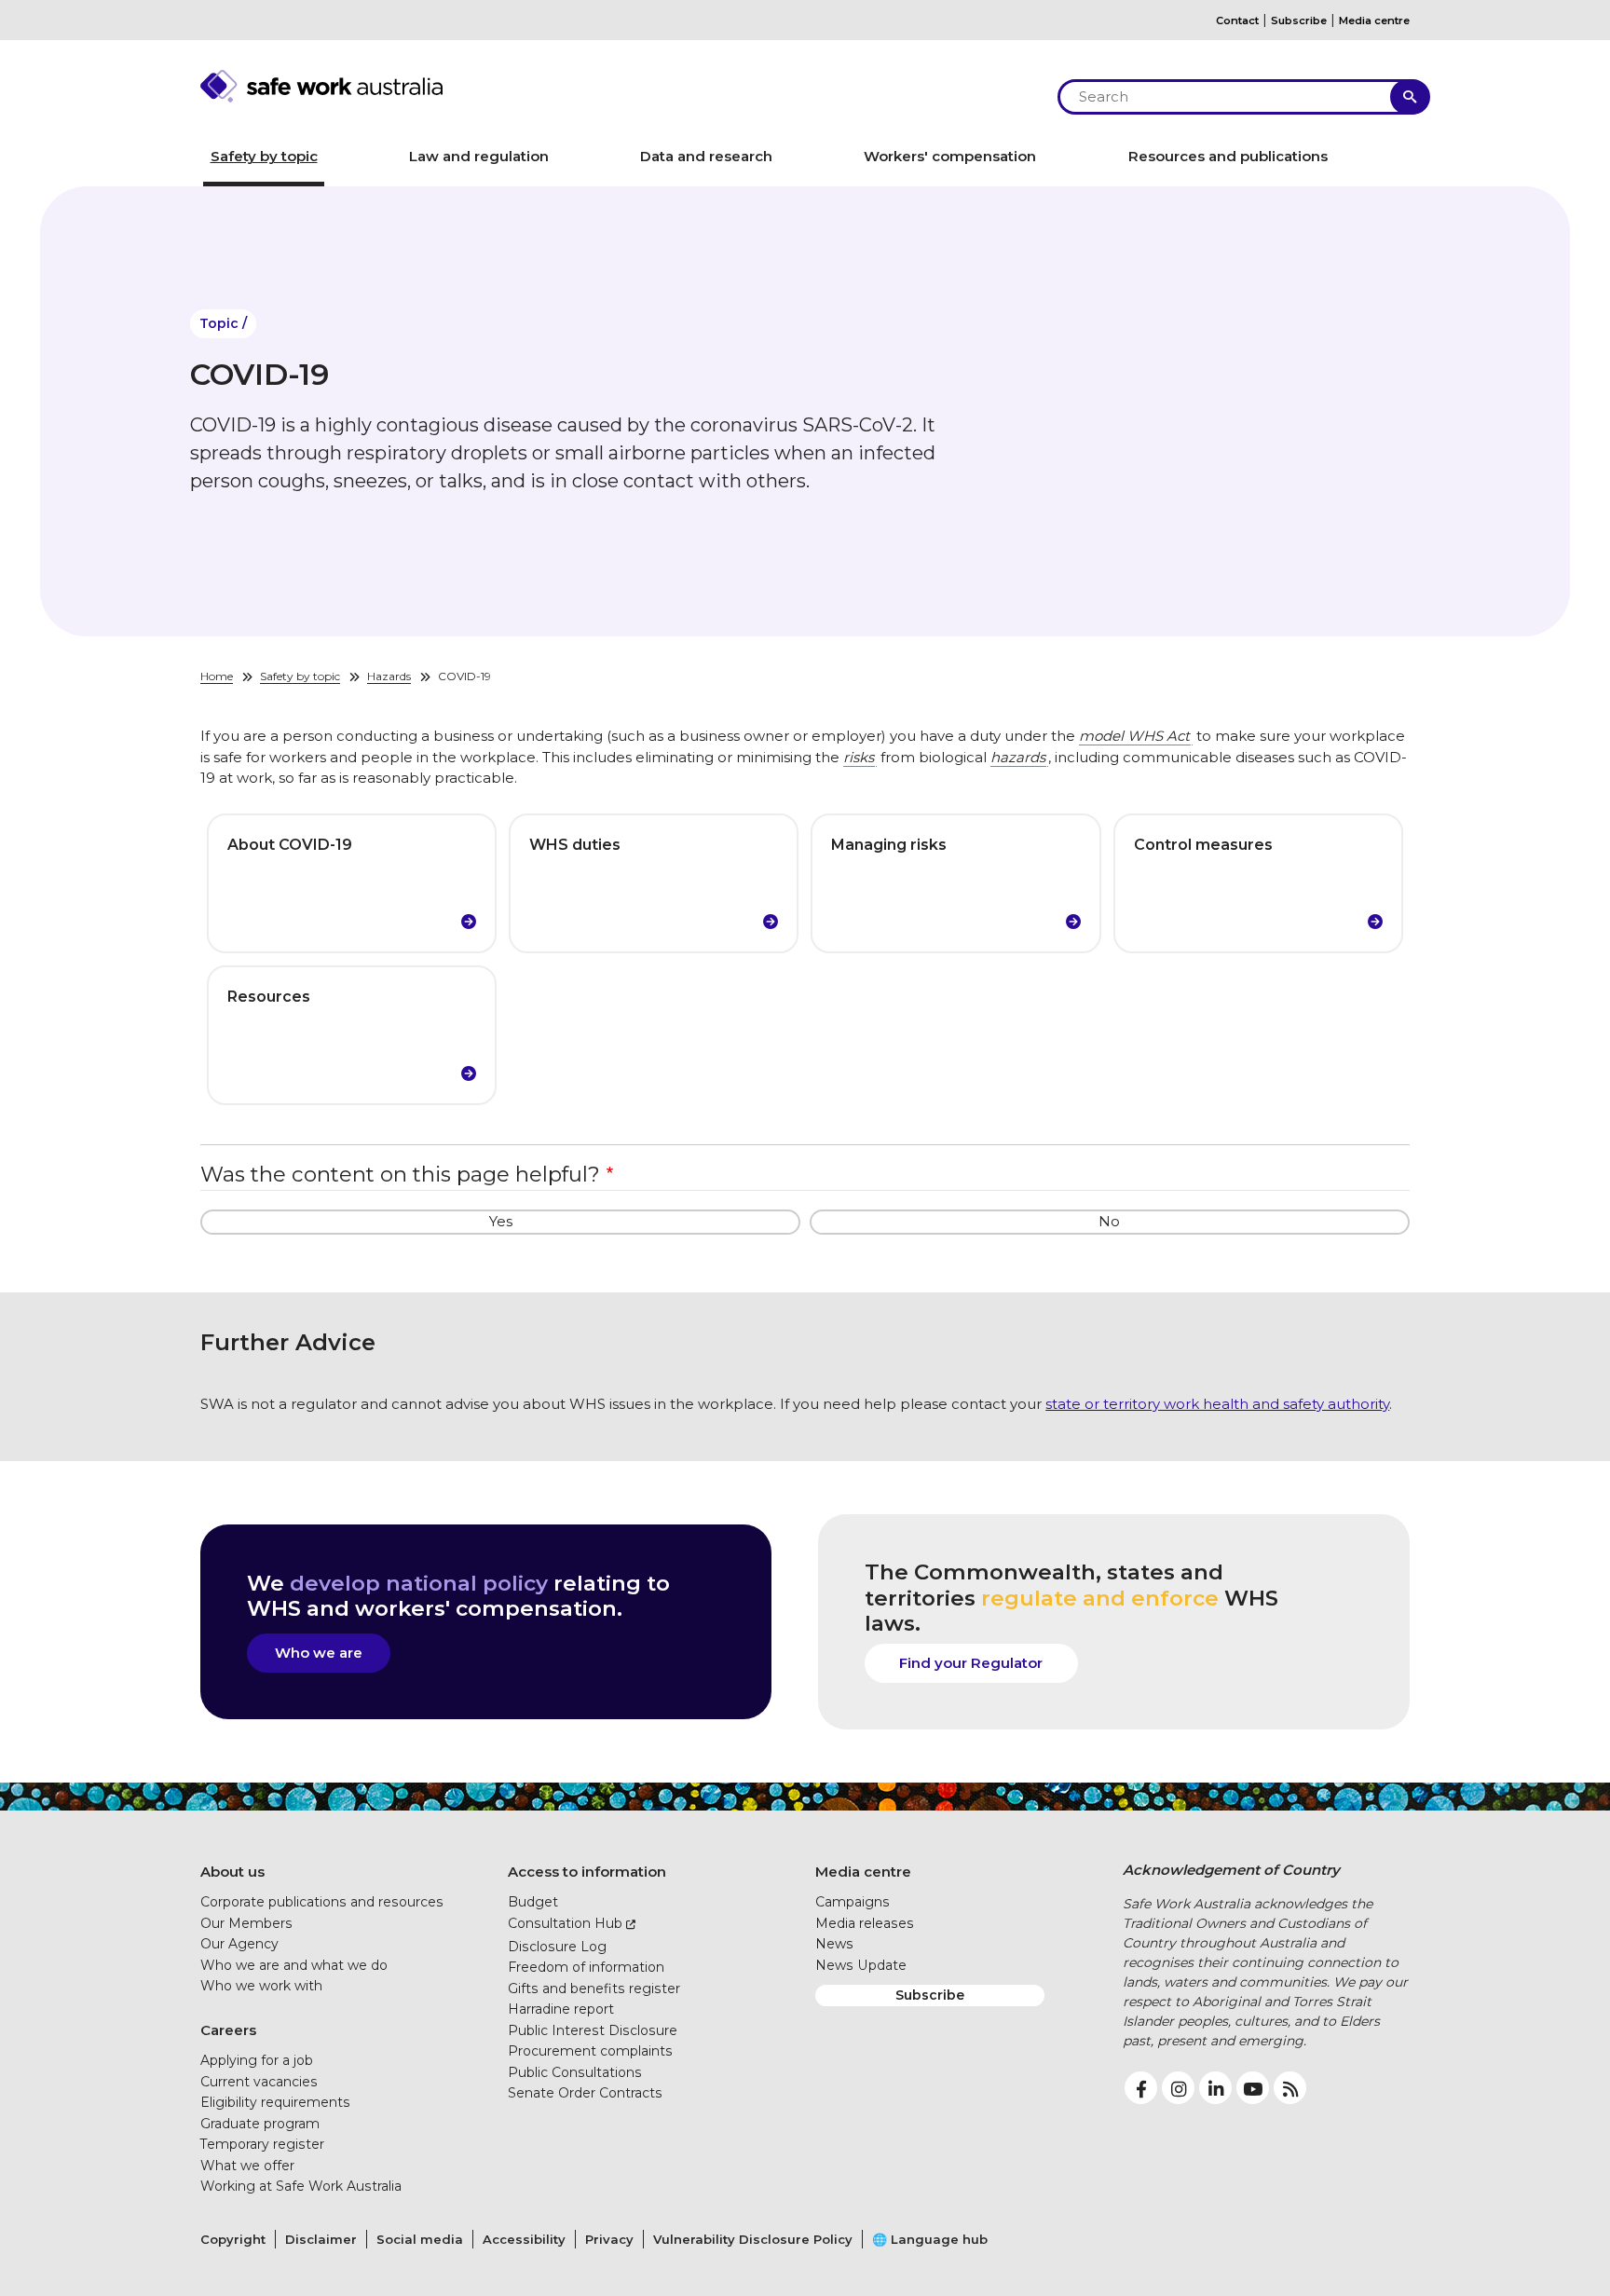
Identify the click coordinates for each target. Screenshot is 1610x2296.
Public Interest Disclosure (593, 2030)
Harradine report (561, 2009)
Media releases (865, 1923)
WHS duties (575, 845)
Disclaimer (321, 2239)
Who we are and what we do (294, 1965)
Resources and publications (1228, 156)
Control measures (1203, 845)
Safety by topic (264, 156)
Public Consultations (575, 2072)
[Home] (619, 86)
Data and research (706, 156)
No (1109, 1221)
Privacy (609, 2239)
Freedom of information (586, 1967)
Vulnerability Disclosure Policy (753, 2239)
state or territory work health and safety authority (1217, 1404)
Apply (1410, 97)
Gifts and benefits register (594, 1988)
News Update (861, 1965)
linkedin (1215, 2088)
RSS (1290, 2088)
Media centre (1374, 20)
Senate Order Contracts (585, 2093)
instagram (1178, 2088)
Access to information (587, 1872)
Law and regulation (479, 156)
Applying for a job (257, 2060)
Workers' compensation (950, 156)
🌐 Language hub (930, 2239)
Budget (533, 1902)
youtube (1253, 2088)
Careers (228, 2030)
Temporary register (262, 2144)
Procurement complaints (590, 2051)
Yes (501, 1221)
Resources (269, 997)
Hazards (389, 676)
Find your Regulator (971, 1663)
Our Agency (239, 1944)
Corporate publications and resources (322, 1902)
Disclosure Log (557, 1947)
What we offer (247, 2166)
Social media (420, 2239)
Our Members (246, 1923)
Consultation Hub (565, 1923)
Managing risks (889, 845)
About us (232, 1872)
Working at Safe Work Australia (301, 2186)
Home (217, 676)
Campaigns (853, 1902)
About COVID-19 (290, 845)
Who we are (319, 1653)
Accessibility (524, 2239)
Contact (1237, 20)
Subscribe (1299, 20)
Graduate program (260, 2124)
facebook (1141, 2088)
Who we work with (261, 1986)
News (834, 1944)
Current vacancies (259, 2082)
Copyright (233, 2239)
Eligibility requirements (275, 2102)
